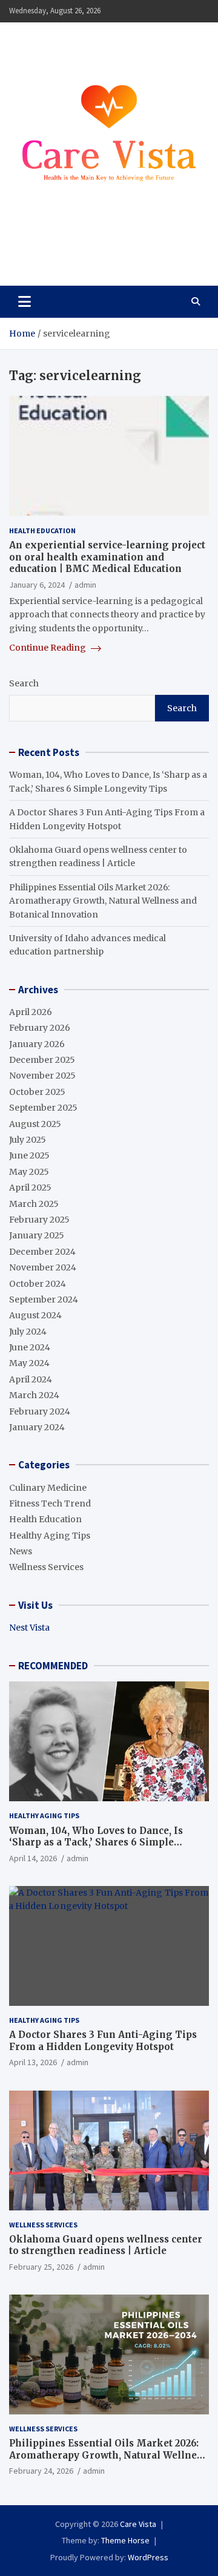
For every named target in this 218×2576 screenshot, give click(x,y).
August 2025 (35, 1124)
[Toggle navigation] (25, 301)
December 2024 (42, 1252)
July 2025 (28, 1140)
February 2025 (39, 1220)
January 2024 (37, 1427)
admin (85, 585)
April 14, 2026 (33, 1858)
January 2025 (37, 1235)
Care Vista (55, 249)
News (21, 1551)
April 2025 (30, 1188)
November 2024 (43, 1267)
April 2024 (31, 1379)
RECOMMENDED (53, 1666)
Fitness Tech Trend (50, 1503)
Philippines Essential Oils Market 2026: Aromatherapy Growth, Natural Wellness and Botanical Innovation (103, 901)
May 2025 (29, 1172)
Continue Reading (48, 648)
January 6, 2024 (37, 585)
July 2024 (28, 1332)
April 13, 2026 (33, 2062)
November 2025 (42, 1076)
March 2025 (34, 1204)
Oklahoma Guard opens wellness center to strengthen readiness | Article (106, 2245)
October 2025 (37, 1092)
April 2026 (31, 1012)
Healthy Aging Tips (50, 1536)
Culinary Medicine (48, 1488)
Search (24, 683)
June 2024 (30, 1347)
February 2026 (40, 1028)
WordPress (148, 2557)
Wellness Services (46, 1567)
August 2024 (35, 1315)
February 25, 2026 (41, 2267)
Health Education (42, 531)
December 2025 (42, 1060)
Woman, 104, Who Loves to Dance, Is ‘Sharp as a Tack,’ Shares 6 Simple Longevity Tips (96, 1842)
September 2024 (44, 1299)
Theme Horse (125, 2540)
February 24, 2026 (41, 2471)
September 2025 (43, 1108)
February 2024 (40, 1411)
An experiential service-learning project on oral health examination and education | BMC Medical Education (107, 557)
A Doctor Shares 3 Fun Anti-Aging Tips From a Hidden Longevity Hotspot (103, 2041)
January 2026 (37, 1044)
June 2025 (29, 1155)
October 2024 (38, 1284)
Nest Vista (29, 1628)
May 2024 (29, 1363)
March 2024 (34, 1395)
